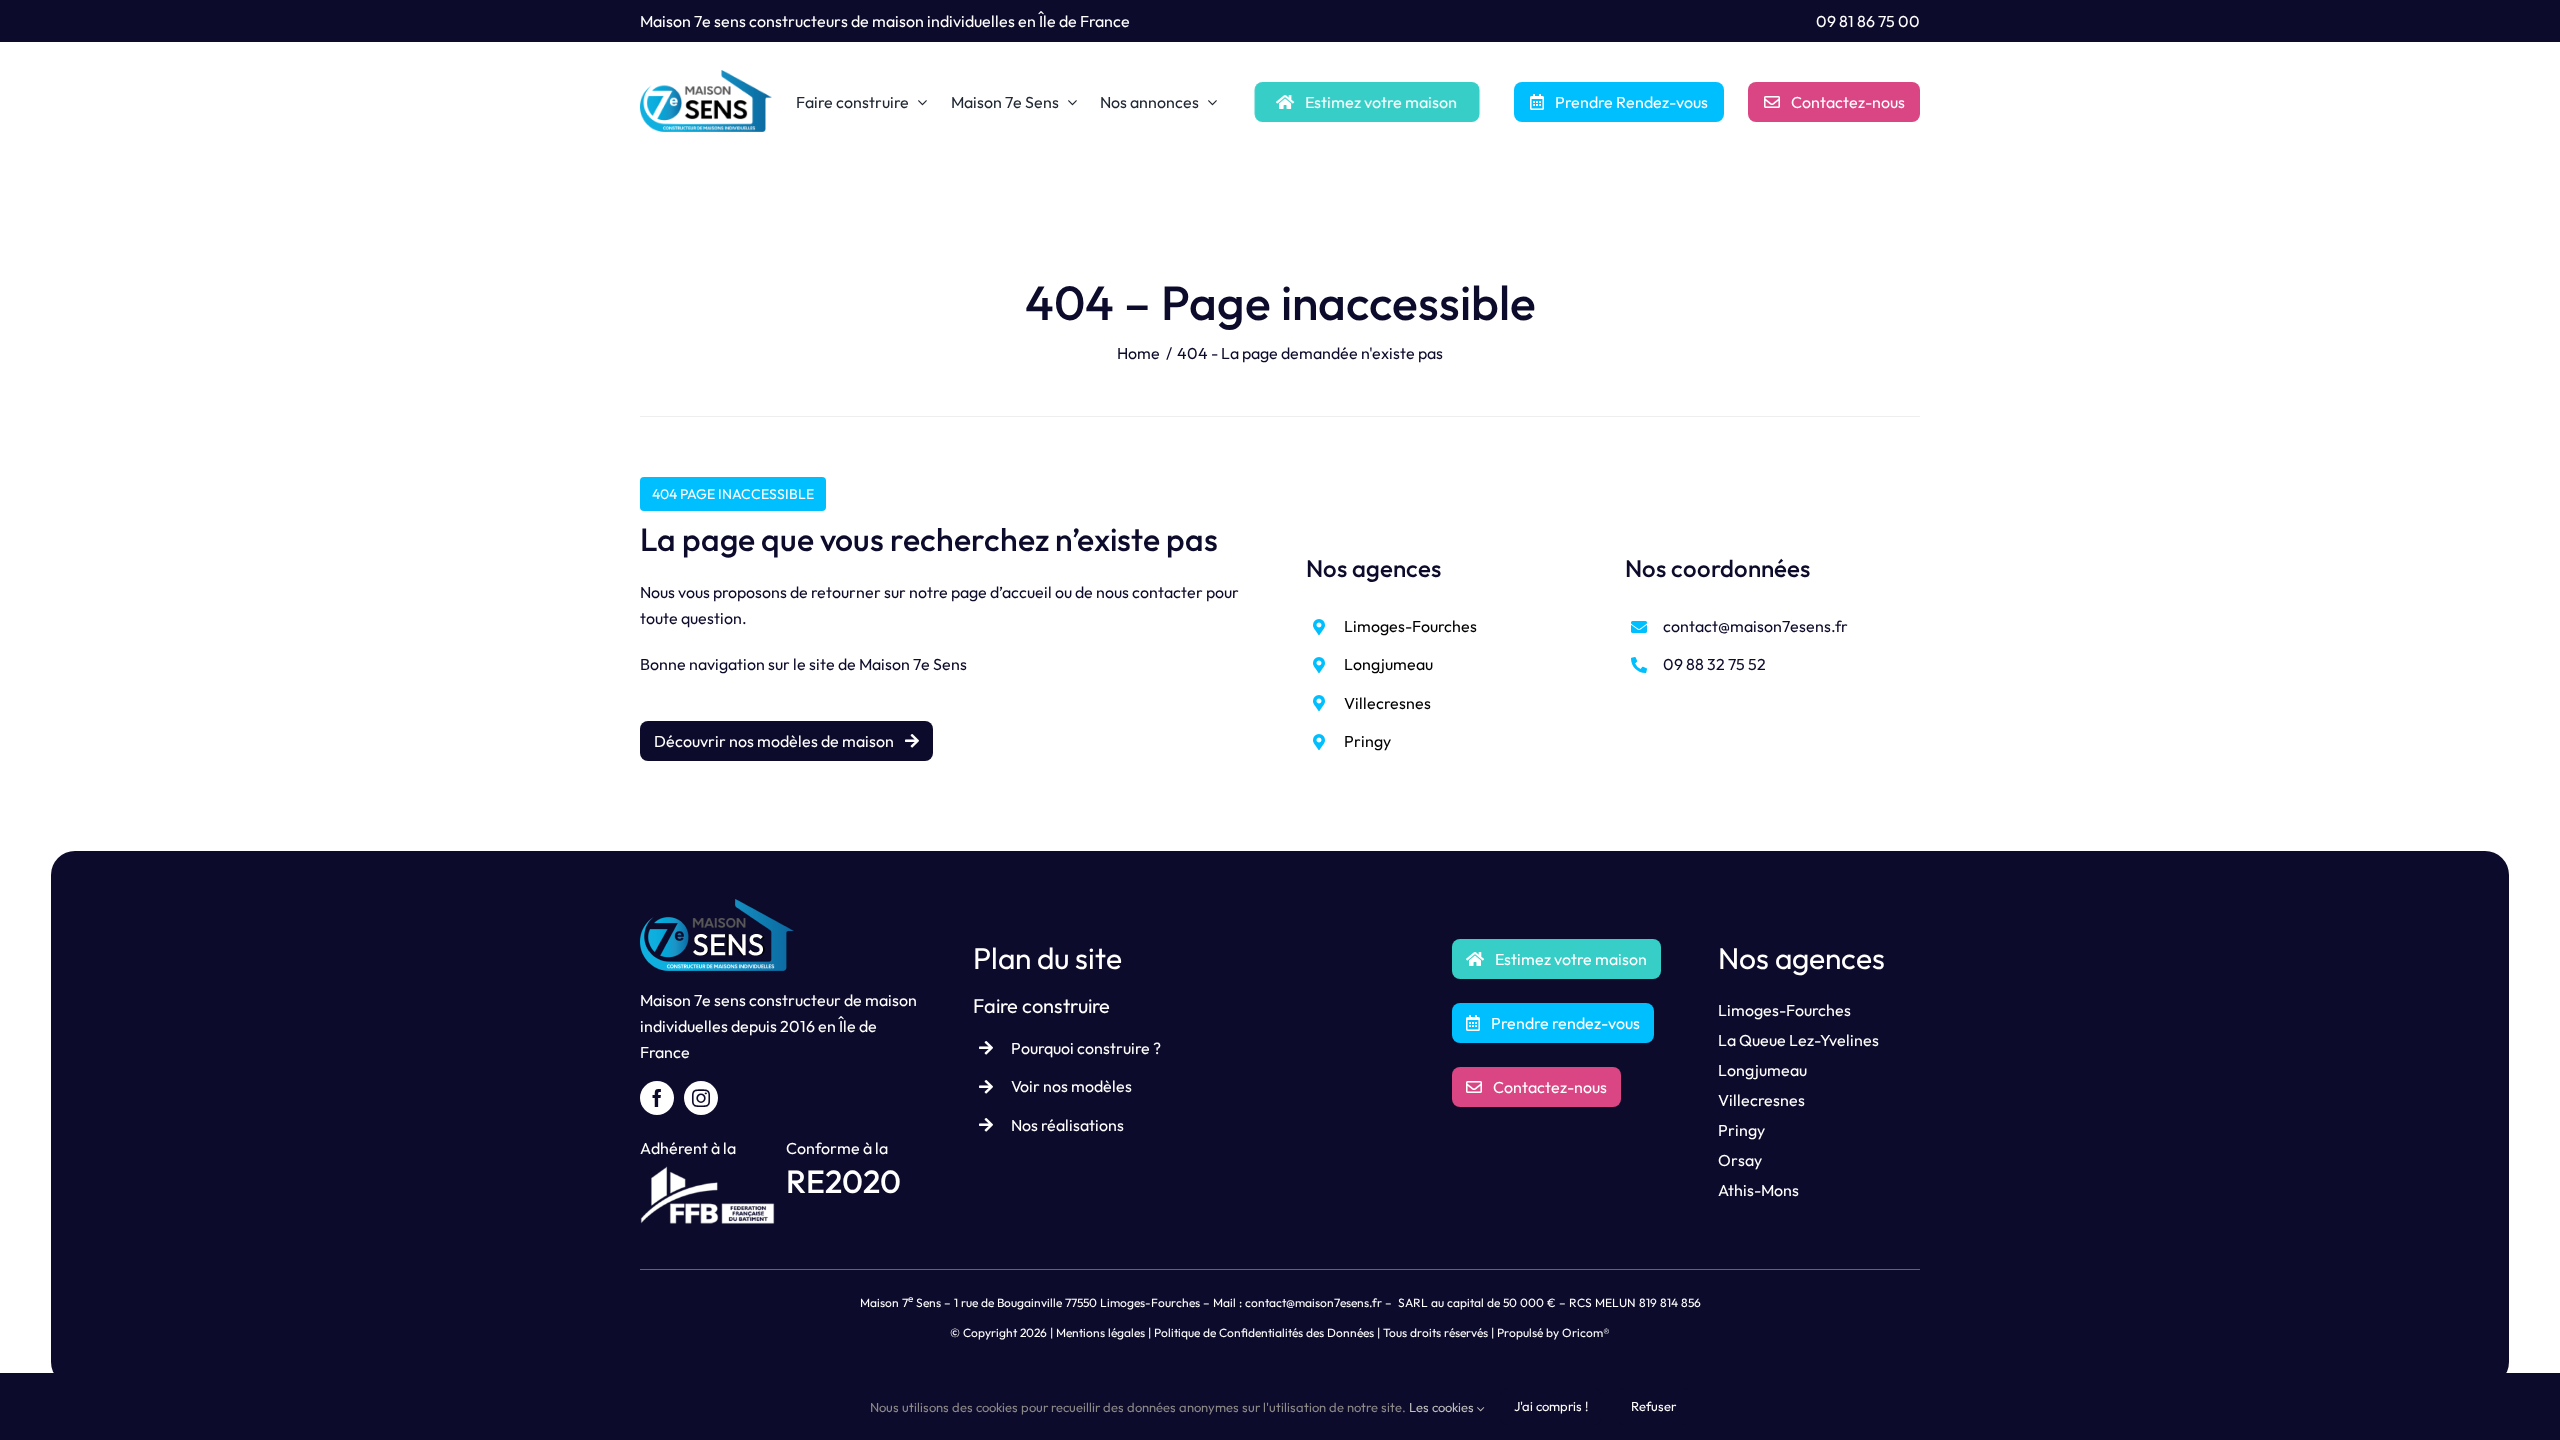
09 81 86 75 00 (1868, 21)
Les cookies (1443, 1407)
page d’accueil (1001, 592)
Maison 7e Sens (913, 664)
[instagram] (701, 1098)
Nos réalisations (1067, 1125)
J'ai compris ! (1551, 1406)
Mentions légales (1100, 1332)
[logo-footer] (717, 907)
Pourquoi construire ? (1086, 1048)
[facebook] (657, 1098)
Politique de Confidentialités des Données (1264, 1332)
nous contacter (1149, 592)
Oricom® (1586, 1332)
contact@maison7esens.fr (1755, 626)
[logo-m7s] (706, 78)
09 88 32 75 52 (1714, 664)
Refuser (1653, 1406)
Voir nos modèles (1071, 1086)
